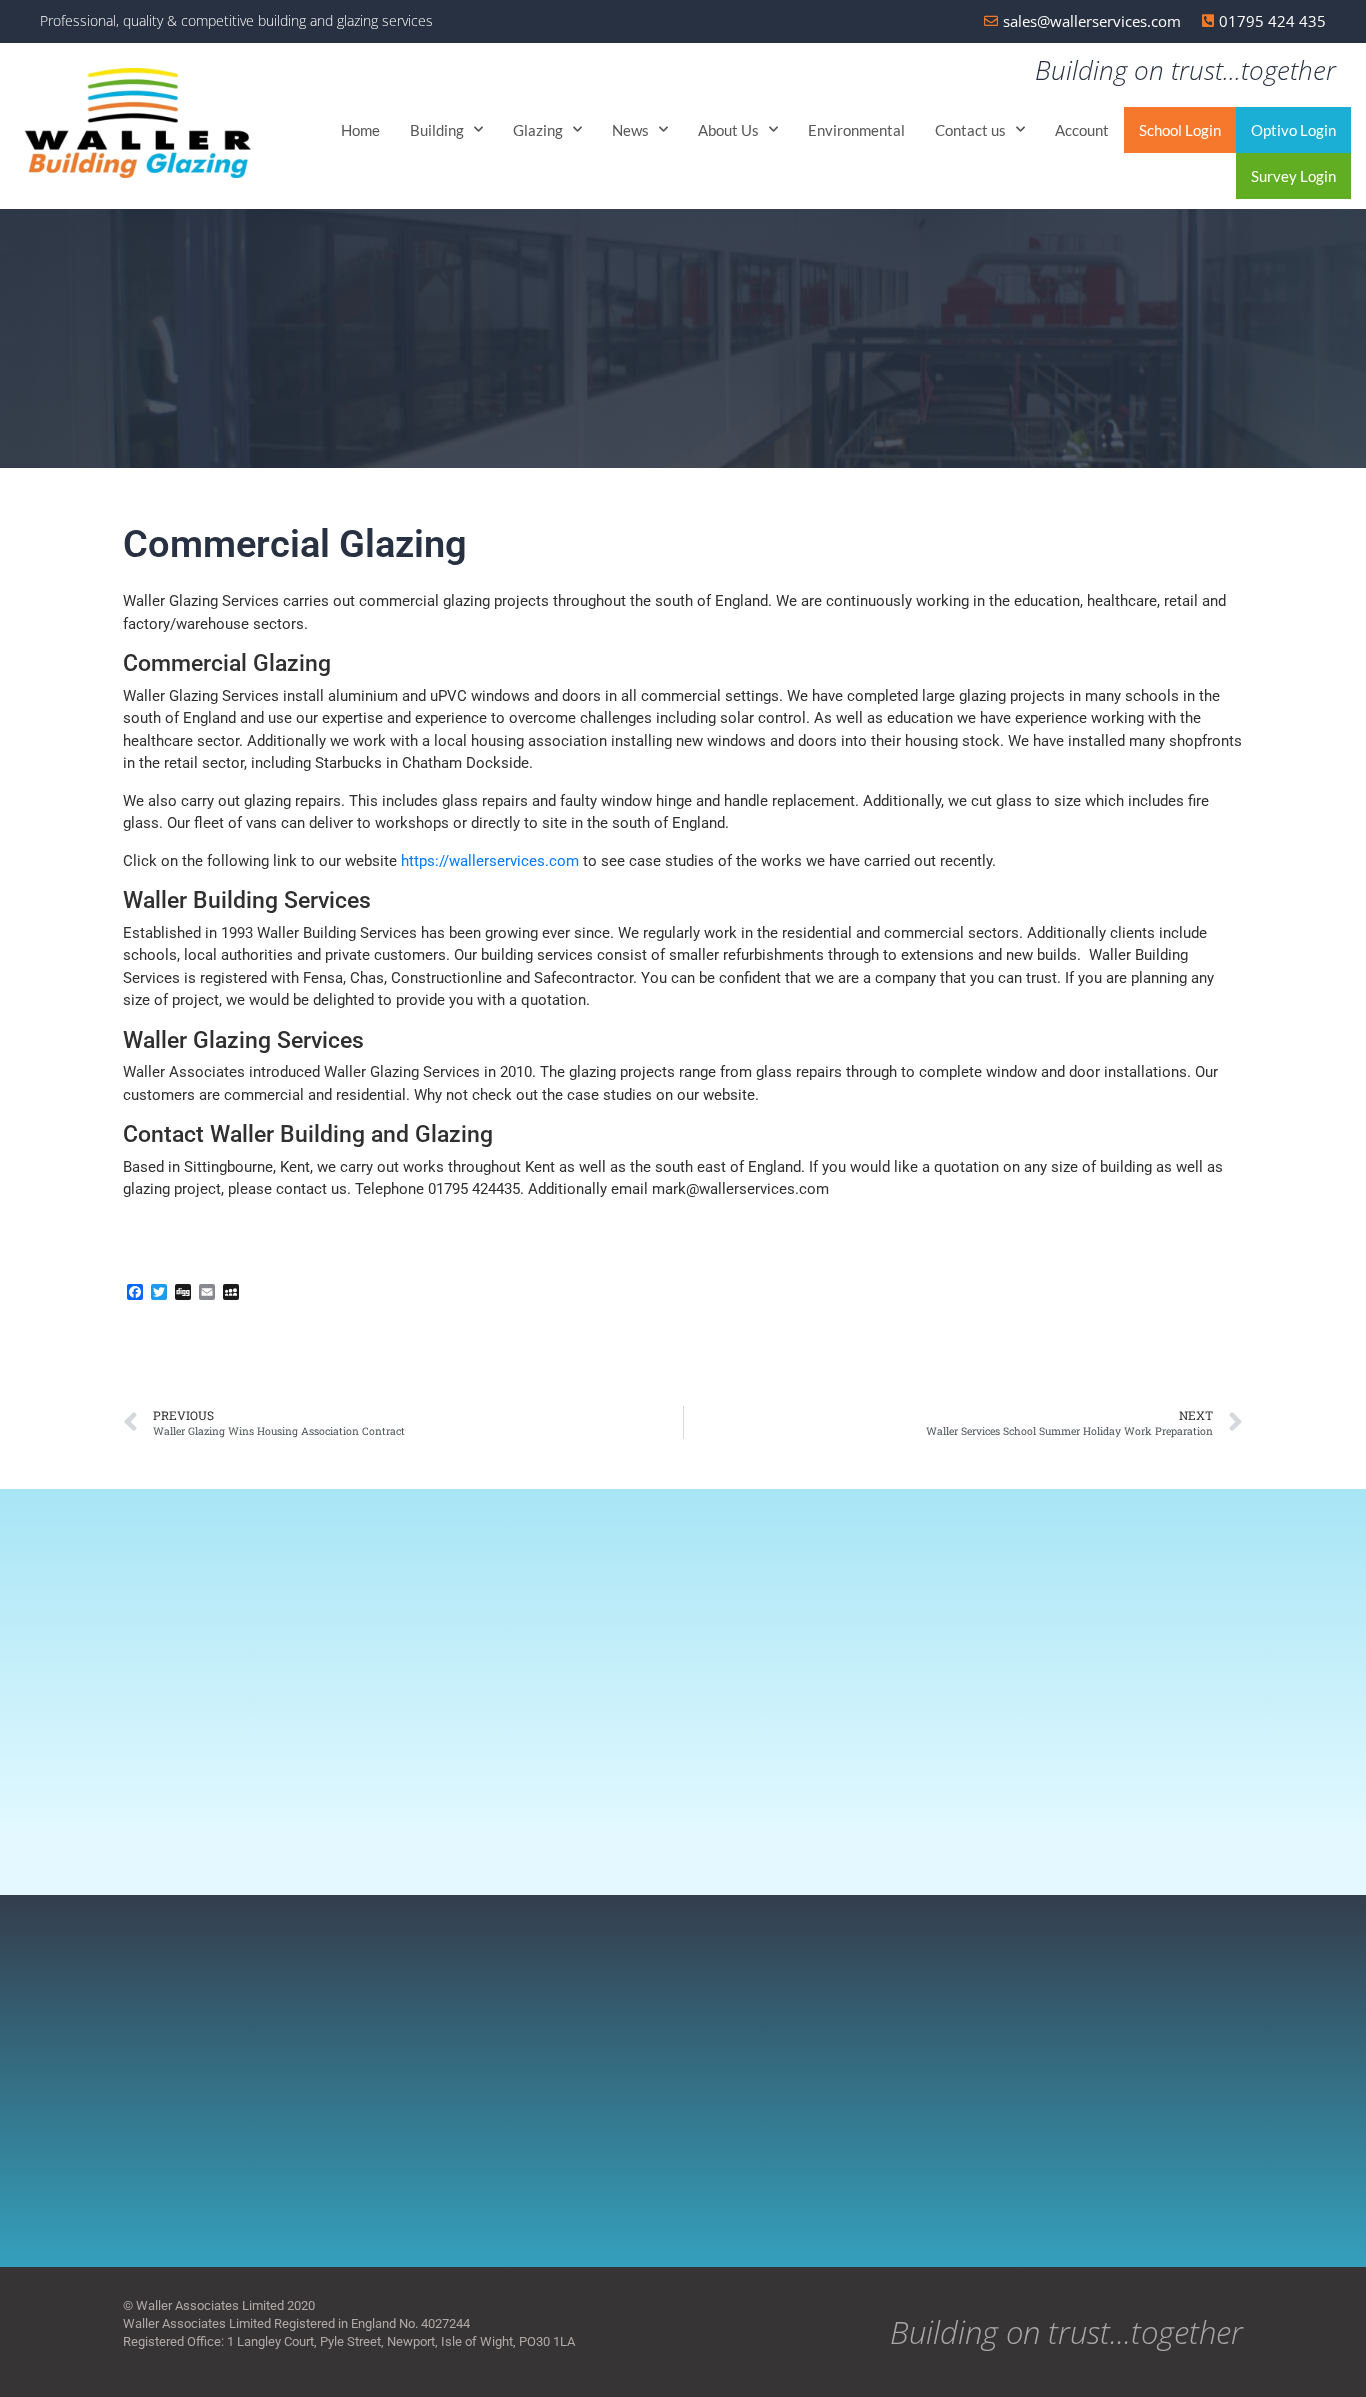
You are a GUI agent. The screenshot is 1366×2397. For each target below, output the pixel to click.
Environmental (856, 130)
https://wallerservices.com (490, 861)
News (630, 130)
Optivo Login (1293, 130)
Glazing (538, 130)
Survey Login (1293, 176)
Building (437, 130)
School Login (1180, 130)
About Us (728, 130)
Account (1082, 130)
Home (360, 130)
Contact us (970, 130)
